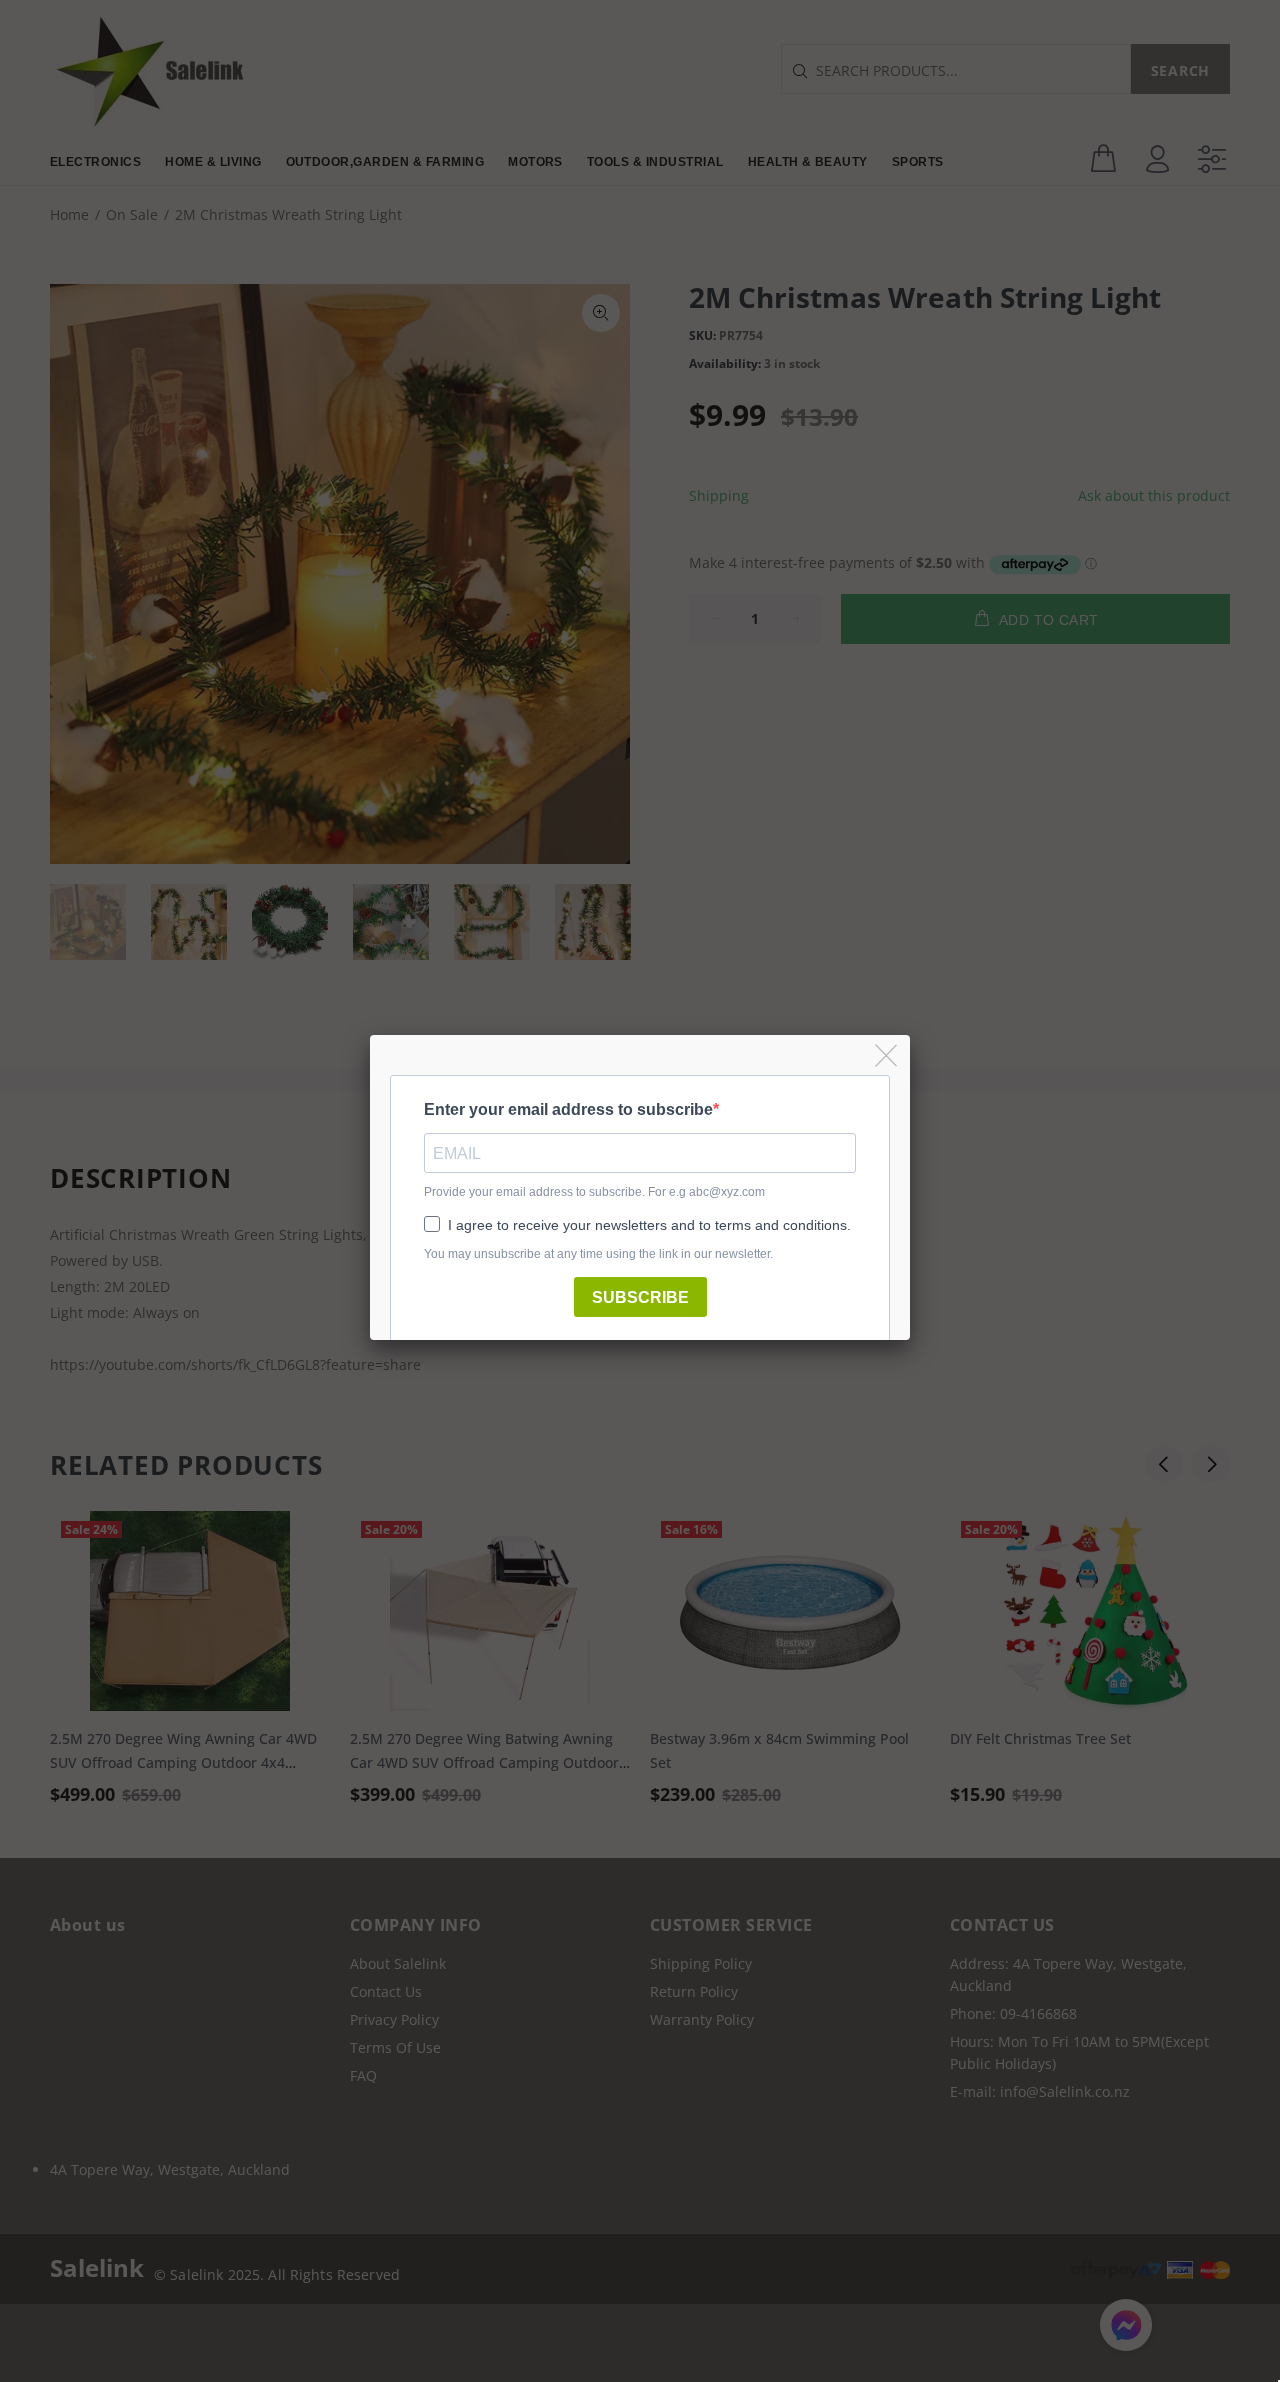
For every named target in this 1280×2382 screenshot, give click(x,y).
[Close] (887, 1056)
